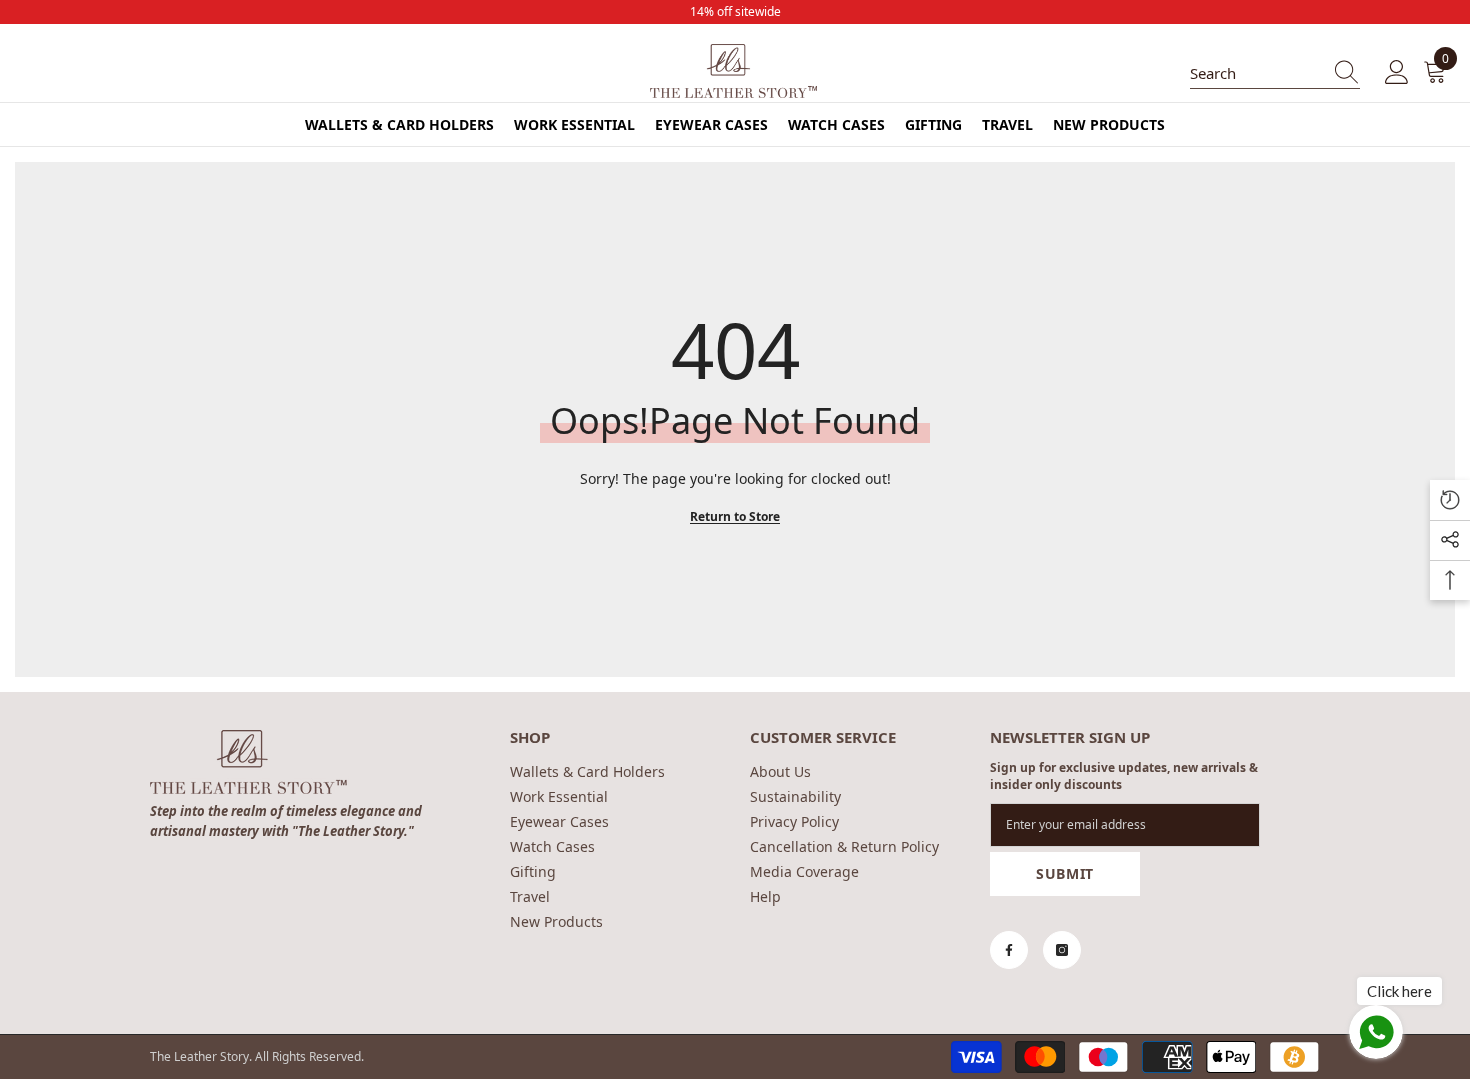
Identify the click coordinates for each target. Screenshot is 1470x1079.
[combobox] (1256, 73)
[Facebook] (1009, 950)
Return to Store (735, 516)
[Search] (1275, 73)
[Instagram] (1062, 950)
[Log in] (1397, 73)
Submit (1065, 873)
